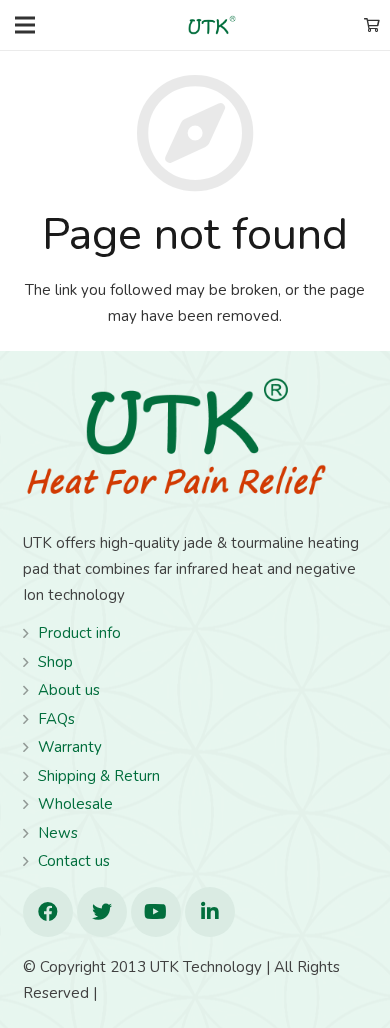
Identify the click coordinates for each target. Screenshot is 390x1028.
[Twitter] (102, 912)
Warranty (70, 747)
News (58, 833)
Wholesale (75, 804)
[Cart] (371, 25)
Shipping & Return (99, 776)
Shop (55, 662)
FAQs (56, 719)
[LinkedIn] (210, 912)
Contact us (74, 861)
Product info (79, 633)
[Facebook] (48, 912)
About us (69, 690)
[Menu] (25, 25)
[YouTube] (156, 912)
